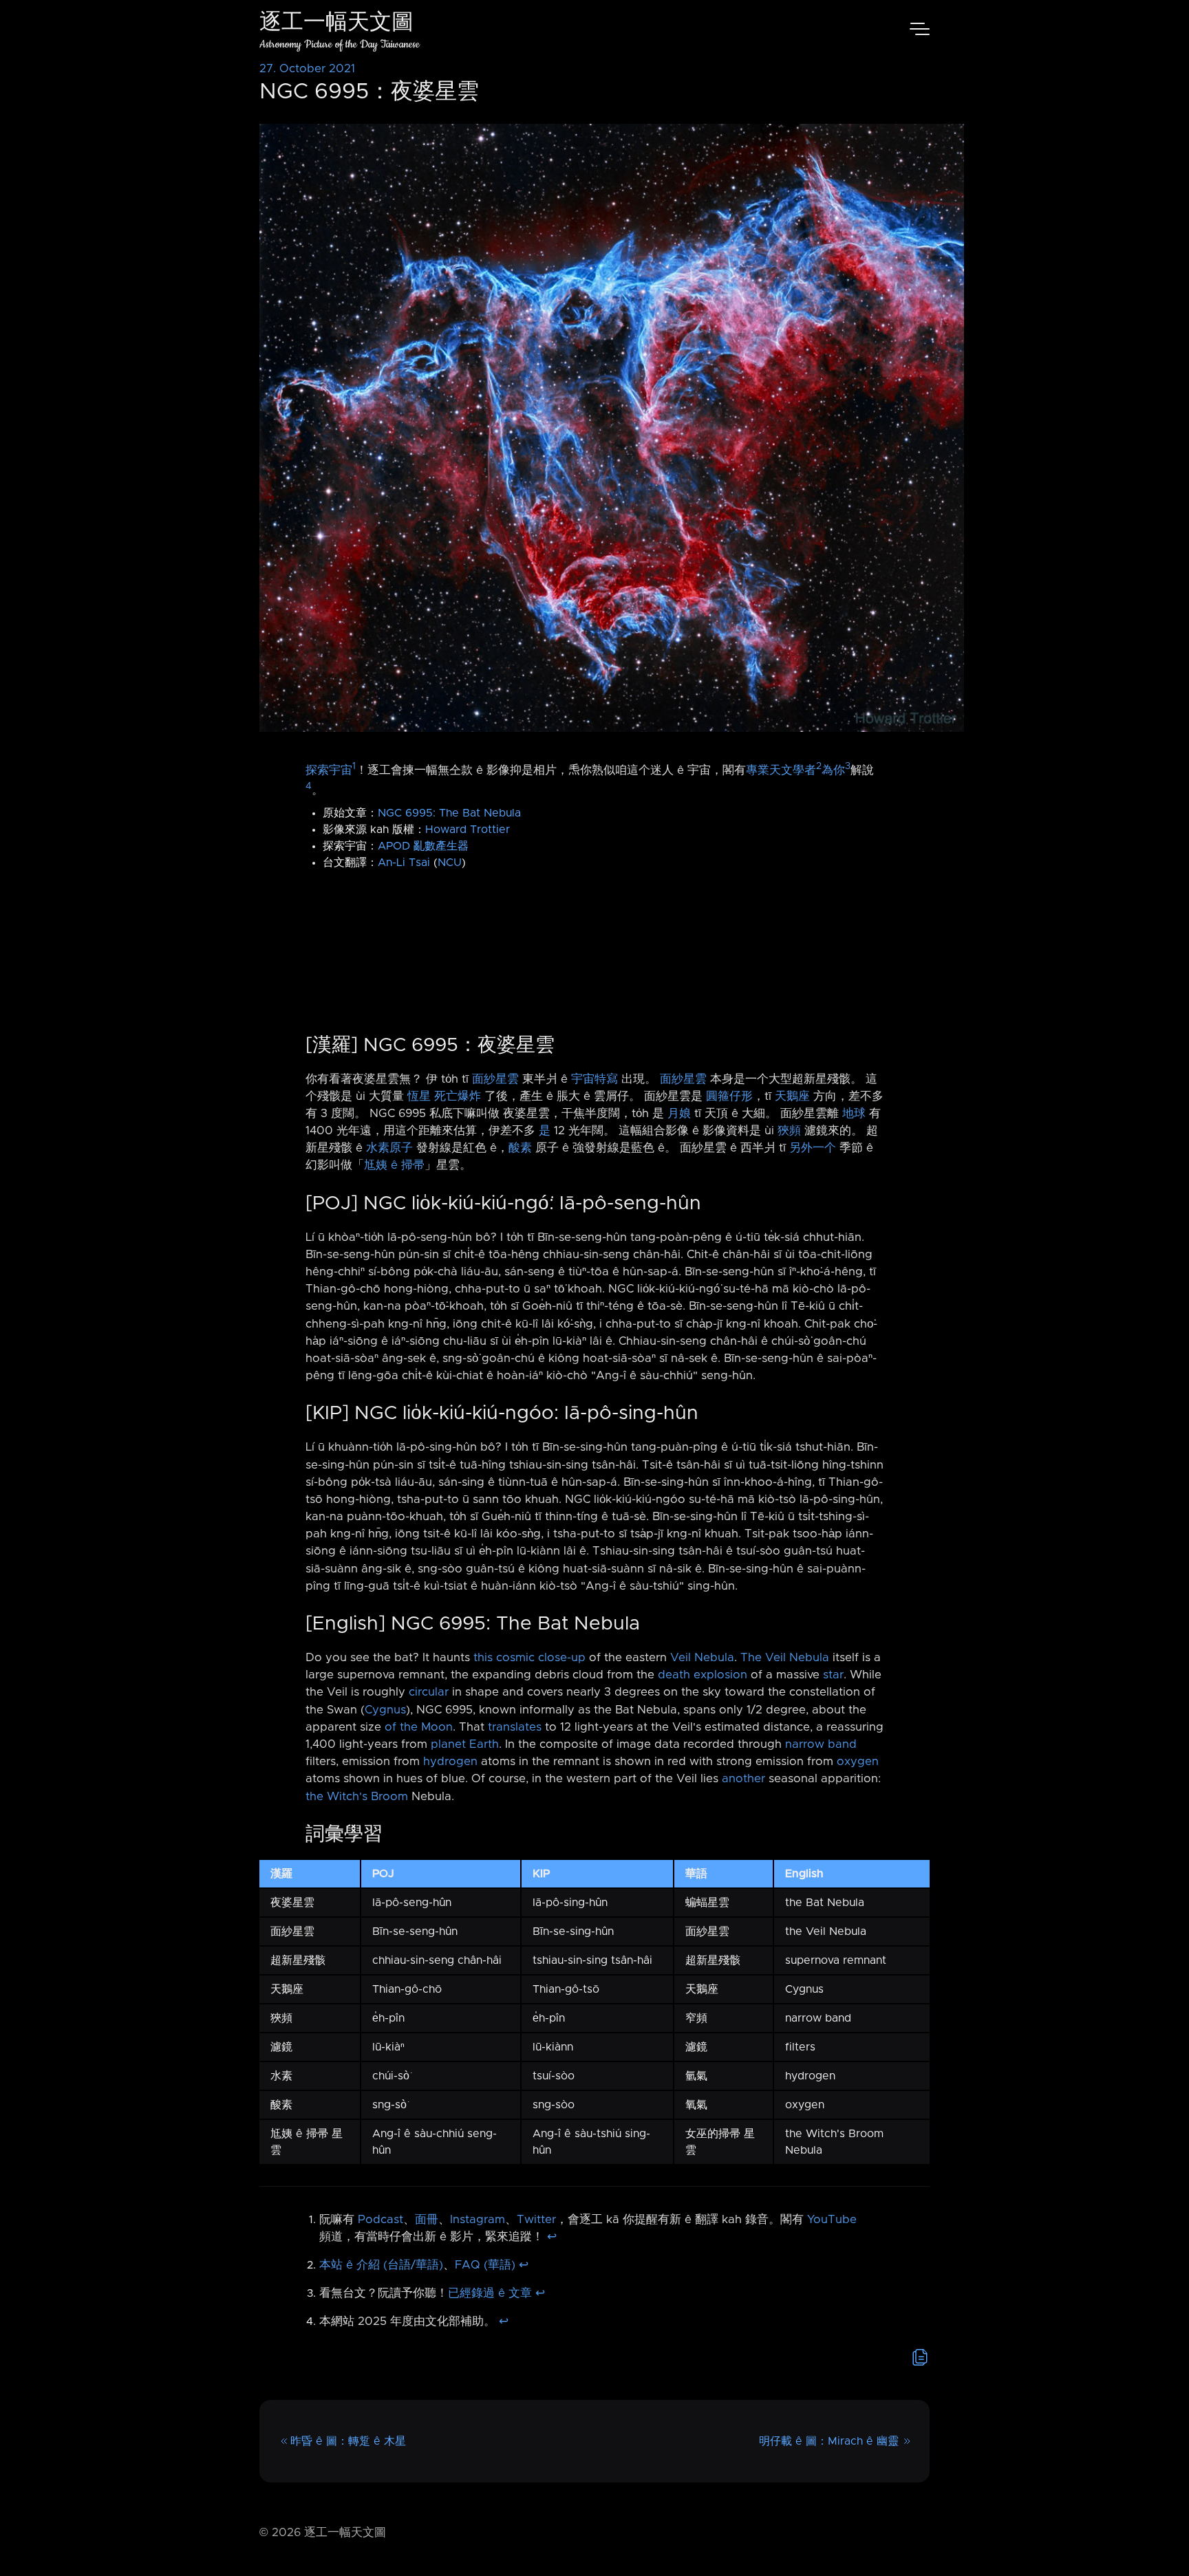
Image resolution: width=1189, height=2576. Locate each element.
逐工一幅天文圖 (336, 24)
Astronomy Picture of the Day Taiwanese (340, 44)
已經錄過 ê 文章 (490, 2293)
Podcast (381, 2220)
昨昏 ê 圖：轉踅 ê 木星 (348, 2441)
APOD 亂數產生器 (423, 846)
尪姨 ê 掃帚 (394, 1165)
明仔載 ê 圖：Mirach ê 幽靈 (829, 2441)
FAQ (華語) (485, 2265)
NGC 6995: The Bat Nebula (449, 813)
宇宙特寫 (594, 1079)
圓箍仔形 (729, 1096)
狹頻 (789, 1131)
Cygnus (385, 1710)
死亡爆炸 (458, 1096)
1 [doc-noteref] (354, 766)
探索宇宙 (329, 770)
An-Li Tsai (404, 863)
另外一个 (813, 1148)
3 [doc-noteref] (848, 766)
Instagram (478, 2220)
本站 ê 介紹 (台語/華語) (381, 2265)
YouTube (832, 2220)
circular (429, 1692)
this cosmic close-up (529, 1658)
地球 (854, 1114)
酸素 (520, 1148)
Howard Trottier (468, 830)
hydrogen (450, 1762)
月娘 (679, 1114)
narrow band (821, 1744)
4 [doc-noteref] (309, 786)
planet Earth (465, 1744)
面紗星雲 (495, 1079)
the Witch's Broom (357, 1797)
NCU (450, 863)
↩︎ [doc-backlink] (552, 2237)
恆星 (419, 1096)
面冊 (427, 2220)
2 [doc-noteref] (819, 766)
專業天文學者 (781, 770)
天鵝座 (792, 1096)
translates (515, 1727)
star (833, 1675)
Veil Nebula (702, 1658)
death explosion (703, 1675)
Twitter (536, 2220)
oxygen (858, 1762)
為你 (833, 770)
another (743, 1779)
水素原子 (389, 1148)
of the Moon (419, 1727)
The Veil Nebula (785, 1658)
